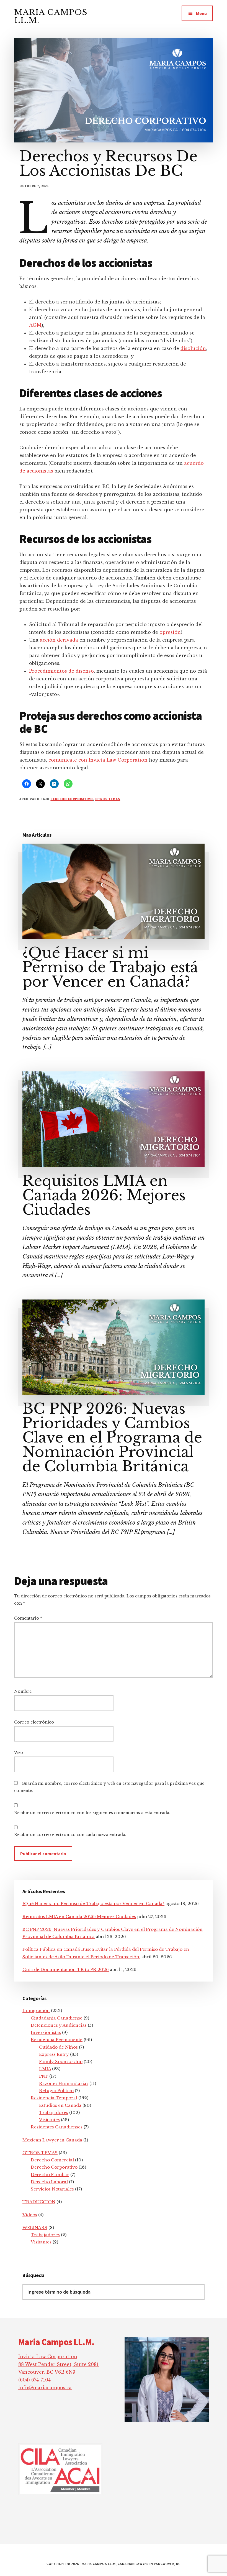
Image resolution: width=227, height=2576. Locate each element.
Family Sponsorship (61, 2061)
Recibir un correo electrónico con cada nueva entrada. (70, 1835)
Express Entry (54, 2054)
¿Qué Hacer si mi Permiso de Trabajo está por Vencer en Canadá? (110, 967)
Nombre (23, 1691)
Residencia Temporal (54, 2098)
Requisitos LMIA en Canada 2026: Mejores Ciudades (104, 1195)
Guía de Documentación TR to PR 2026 (66, 1969)
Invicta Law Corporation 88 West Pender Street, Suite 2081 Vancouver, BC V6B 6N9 (59, 2364)
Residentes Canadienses (57, 2127)
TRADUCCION (39, 2202)
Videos (30, 2215)
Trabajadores (54, 2112)
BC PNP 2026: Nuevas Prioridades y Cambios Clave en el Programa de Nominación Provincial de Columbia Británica (112, 1438)
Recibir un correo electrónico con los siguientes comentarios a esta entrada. (92, 1813)
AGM (35, 325)
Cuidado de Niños (58, 2047)
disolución (193, 348)
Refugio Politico (56, 2091)
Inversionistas (46, 2032)
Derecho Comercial (52, 2160)
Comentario (28, 1618)
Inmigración (36, 2010)
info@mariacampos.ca (45, 2388)
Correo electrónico (34, 1722)
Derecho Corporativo (72, 799)
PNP (44, 2076)
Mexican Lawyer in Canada (52, 2140)
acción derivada (59, 640)
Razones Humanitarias (64, 2083)
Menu (201, 13)
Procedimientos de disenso (61, 671)
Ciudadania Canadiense (57, 2018)
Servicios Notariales (52, 2189)
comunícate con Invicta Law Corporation (98, 760)
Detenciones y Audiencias (59, 2025)
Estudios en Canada (60, 2105)
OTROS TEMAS (108, 799)
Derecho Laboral (49, 2182)
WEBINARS (35, 2227)
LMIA (45, 2069)
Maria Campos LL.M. (51, 16)
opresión (170, 632)
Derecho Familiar (50, 2175)
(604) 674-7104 (34, 2380)
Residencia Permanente (57, 2040)
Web (19, 1753)
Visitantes (49, 2120)
